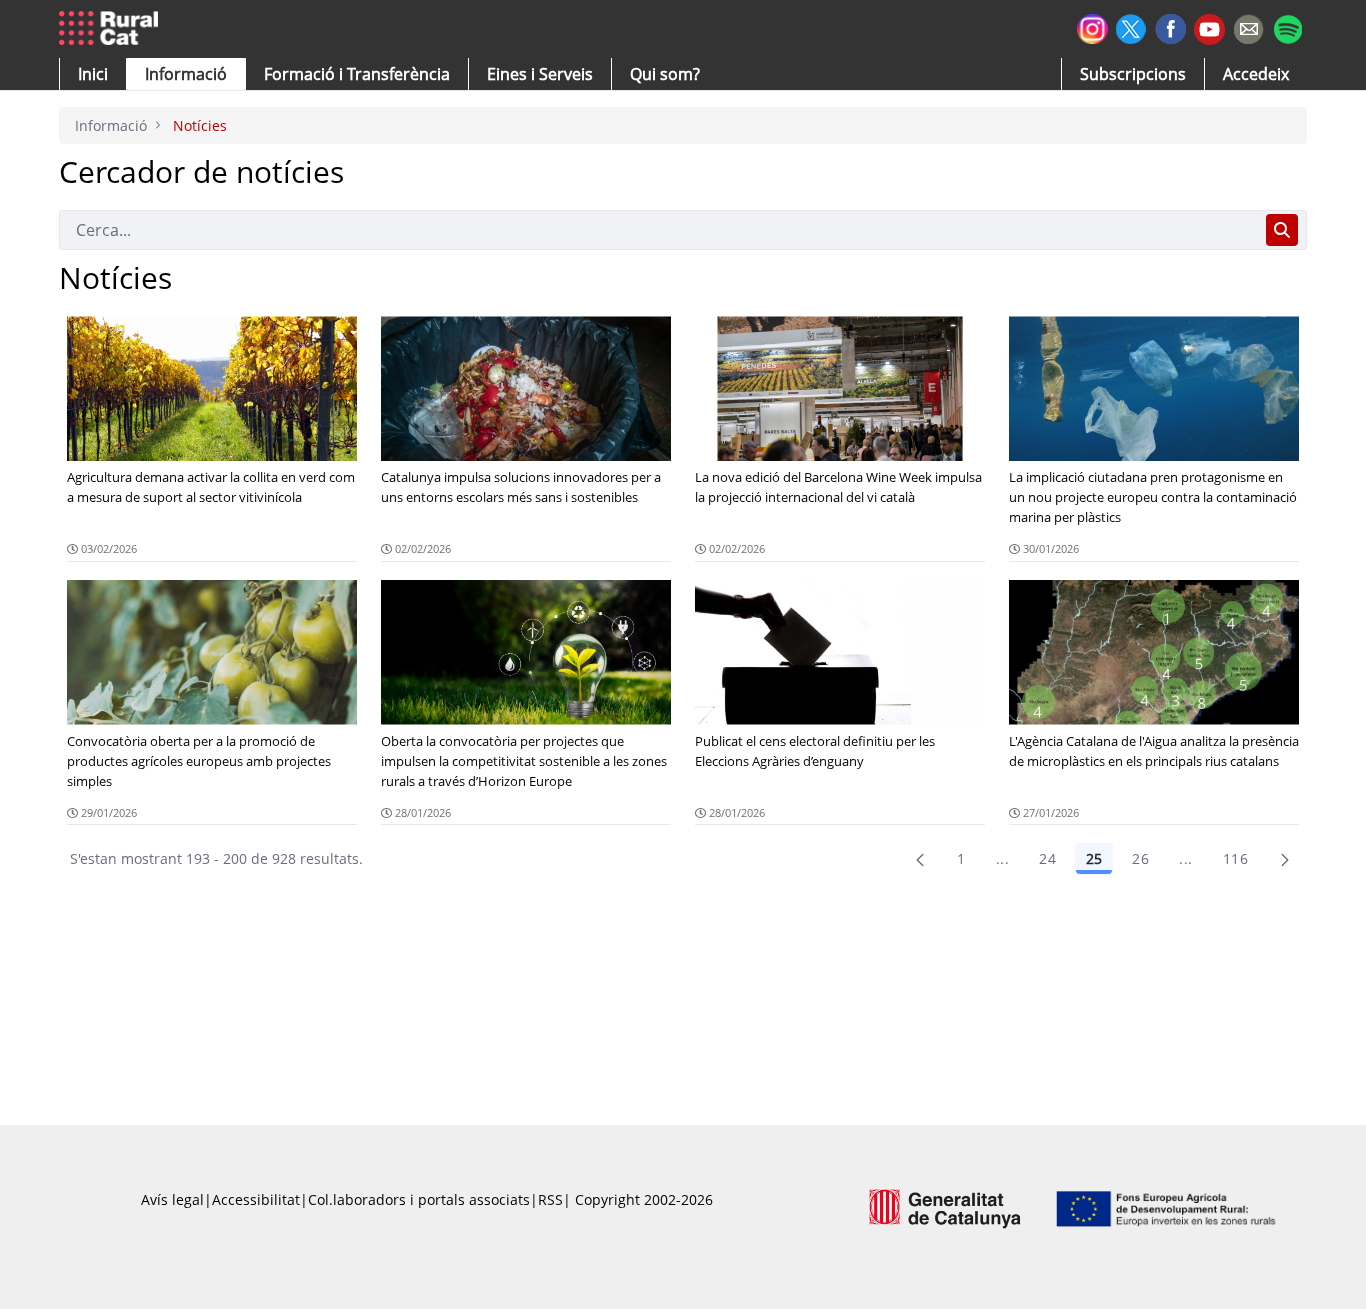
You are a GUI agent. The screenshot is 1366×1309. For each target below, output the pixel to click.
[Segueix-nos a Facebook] (1170, 26)
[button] (93, 74)
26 (1140, 858)
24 (1047, 858)
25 (1094, 858)
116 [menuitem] (1235, 858)
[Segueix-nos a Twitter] (1131, 26)
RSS (550, 1199)
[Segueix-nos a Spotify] (1287, 26)
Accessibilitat (256, 1199)
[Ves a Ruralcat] (112, 29)
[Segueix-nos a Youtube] (1209, 27)
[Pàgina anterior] (920, 859)
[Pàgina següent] (1285, 859)
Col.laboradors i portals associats (419, 1199)
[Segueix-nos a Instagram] (1092, 26)
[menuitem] (357, 74)
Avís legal (172, 1199)
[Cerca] (1282, 230)
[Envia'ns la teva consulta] (1248, 26)
